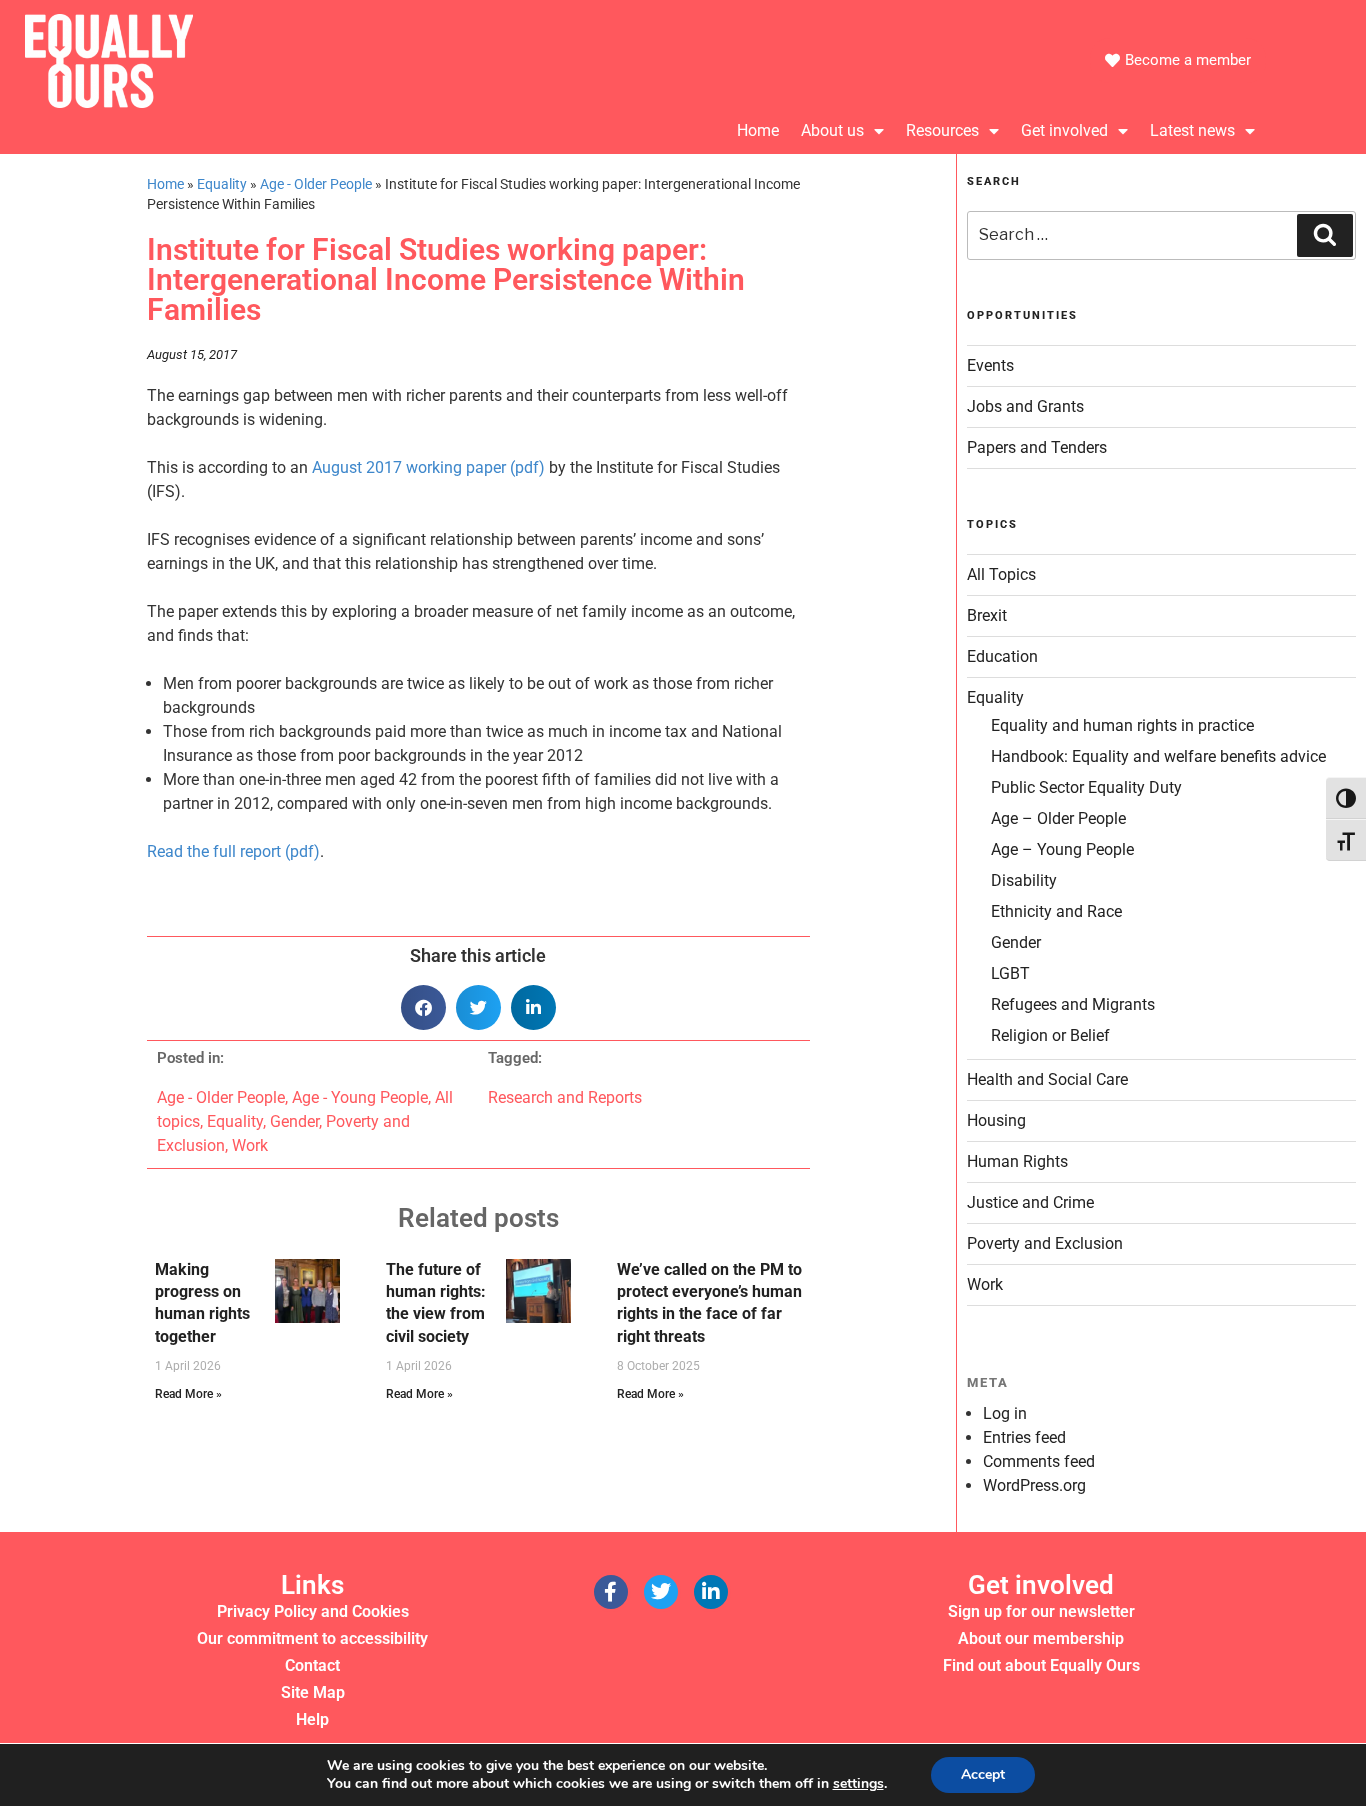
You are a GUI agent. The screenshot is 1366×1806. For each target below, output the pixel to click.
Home (758, 130)
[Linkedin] (711, 1592)
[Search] (1325, 235)
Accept (983, 1774)
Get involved (1064, 130)
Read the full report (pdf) (233, 851)
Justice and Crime (1030, 1202)
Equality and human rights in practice (1122, 725)
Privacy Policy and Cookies (313, 1611)
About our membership (1041, 1638)
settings (858, 1784)
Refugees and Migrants (1073, 1004)
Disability (1024, 880)
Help (312, 1719)
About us (832, 130)
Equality (222, 184)
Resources (942, 130)
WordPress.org (1034, 1485)
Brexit (987, 615)
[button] (423, 1007)
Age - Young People (360, 1097)
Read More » (188, 1394)
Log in (1005, 1413)
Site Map (313, 1692)
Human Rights (1017, 1161)
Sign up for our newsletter (1041, 1611)
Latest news (1192, 130)
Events (990, 365)
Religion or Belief (1050, 1035)
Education (1002, 656)
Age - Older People (316, 184)
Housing (996, 1120)
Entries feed (1024, 1437)
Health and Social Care (1047, 1079)
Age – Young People (1062, 849)
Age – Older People (1058, 818)
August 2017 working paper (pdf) (428, 467)
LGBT (1010, 973)
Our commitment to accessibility (312, 1638)
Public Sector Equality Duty (1086, 787)
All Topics (1001, 574)
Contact (312, 1665)
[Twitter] (661, 1592)
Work (250, 1145)
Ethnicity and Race (1056, 911)
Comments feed (1039, 1461)
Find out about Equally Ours (1041, 1665)
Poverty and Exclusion (1045, 1243)
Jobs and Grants (1025, 406)
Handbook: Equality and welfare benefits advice (1158, 756)
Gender (294, 1121)
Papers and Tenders (1037, 447)
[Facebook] (611, 1592)
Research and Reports (565, 1097)
